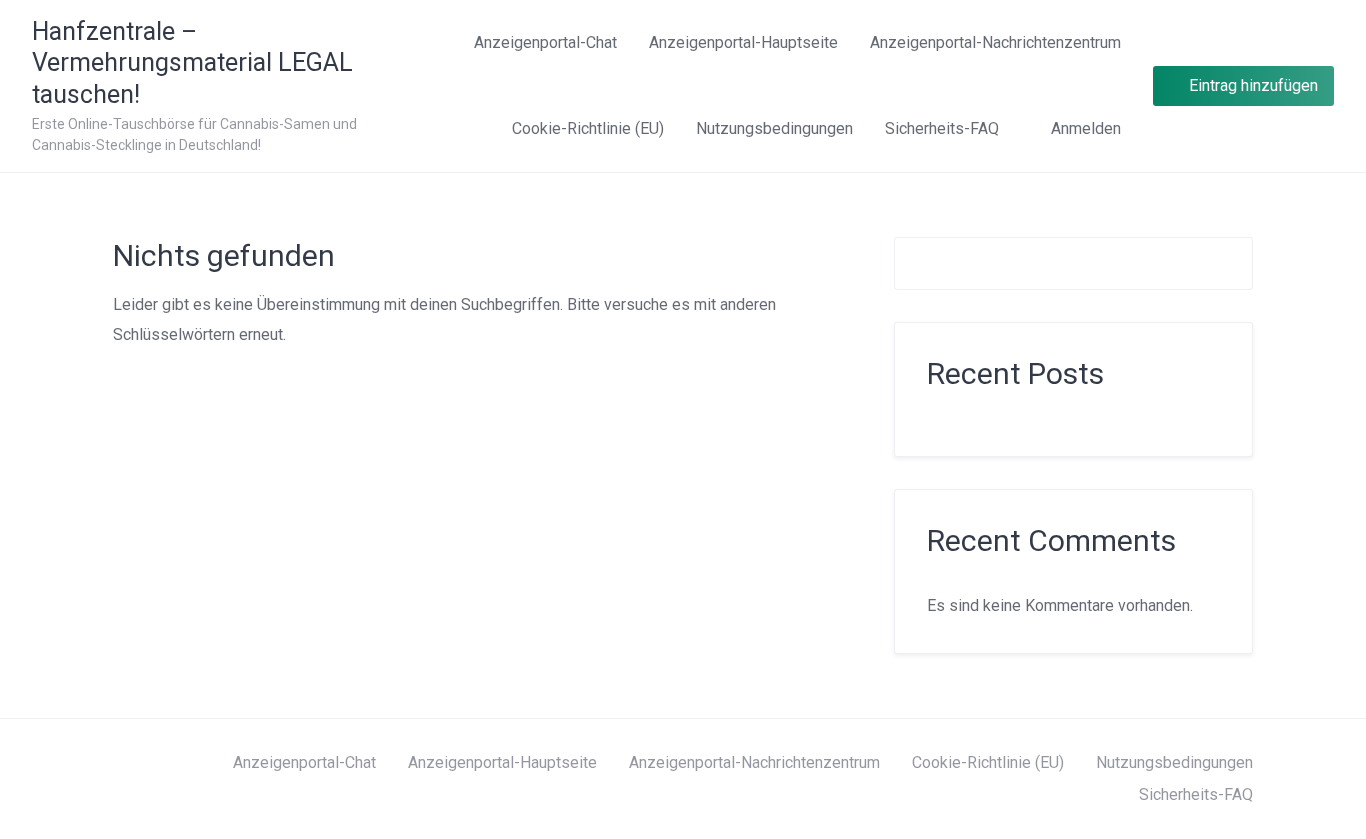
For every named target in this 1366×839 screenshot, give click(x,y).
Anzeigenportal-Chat (545, 42)
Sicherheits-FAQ (942, 128)
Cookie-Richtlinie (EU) (588, 128)
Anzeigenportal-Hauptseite (743, 42)
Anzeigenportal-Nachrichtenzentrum (995, 42)
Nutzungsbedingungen (774, 128)
